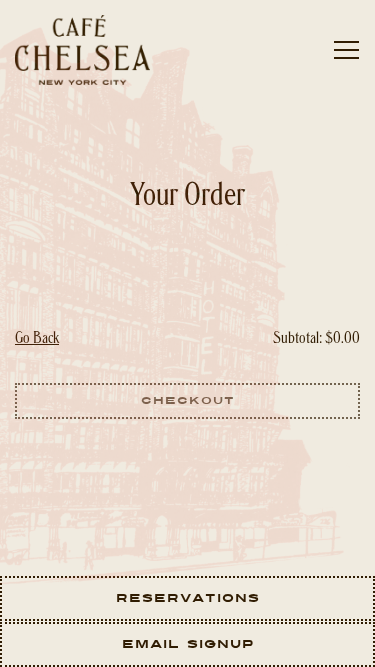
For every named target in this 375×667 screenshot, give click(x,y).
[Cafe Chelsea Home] (85, 50)
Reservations (188, 598)
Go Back (37, 339)
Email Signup (188, 644)
